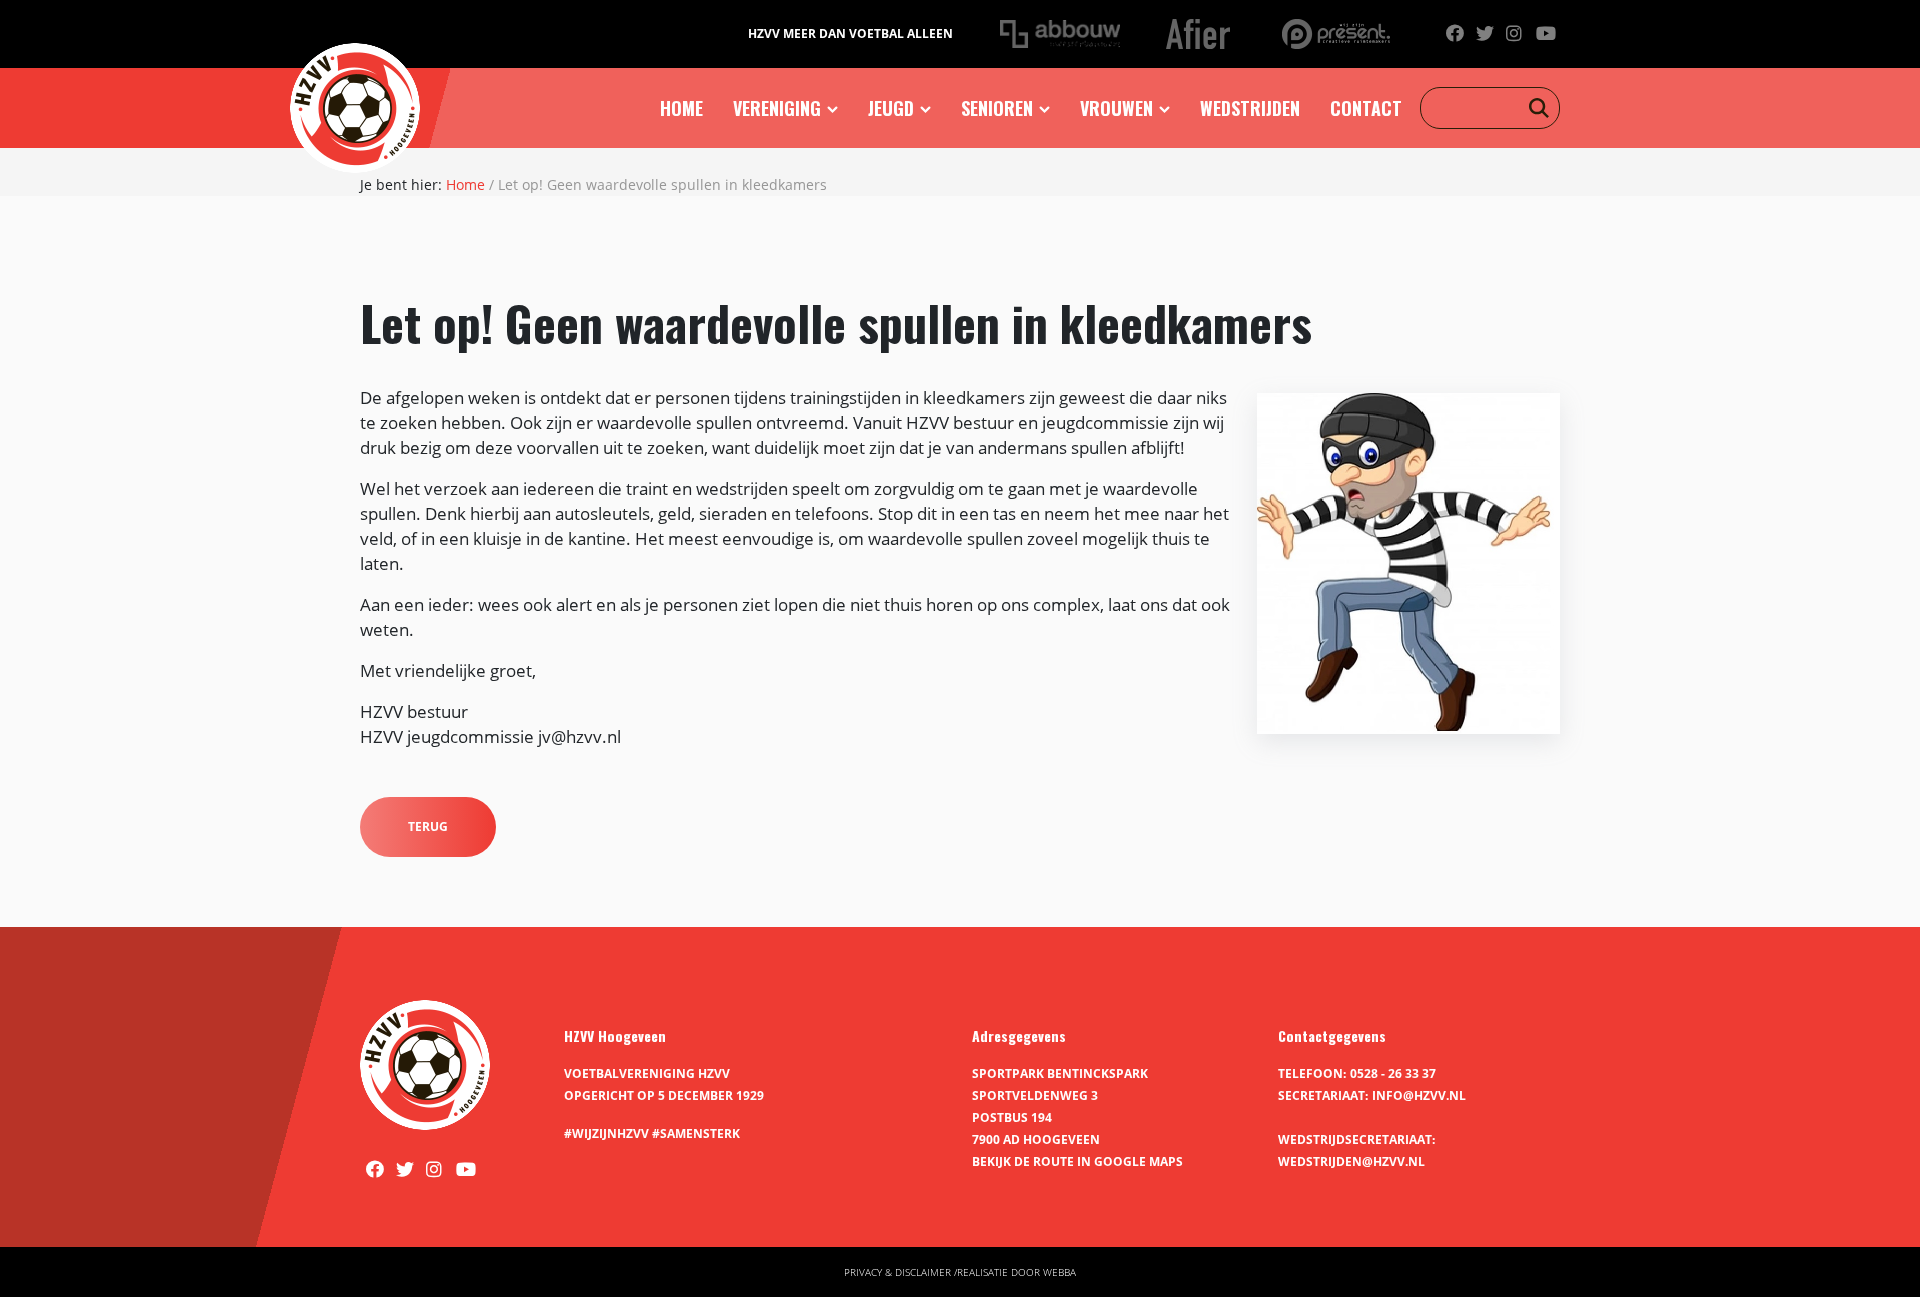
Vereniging (777, 108)
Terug (428, 826)
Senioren (997, 108)
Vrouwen (1116, 108)
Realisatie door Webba (1016, 1272)
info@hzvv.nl (1419, 1095)
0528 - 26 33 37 (1393, 1073)
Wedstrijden (1250, 108)
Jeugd (891, 108)
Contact (1366, 108)
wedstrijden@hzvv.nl (1351, 1161)
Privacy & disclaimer (897, 1272)
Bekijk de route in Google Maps (1077, 1161)
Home (681, 108)
